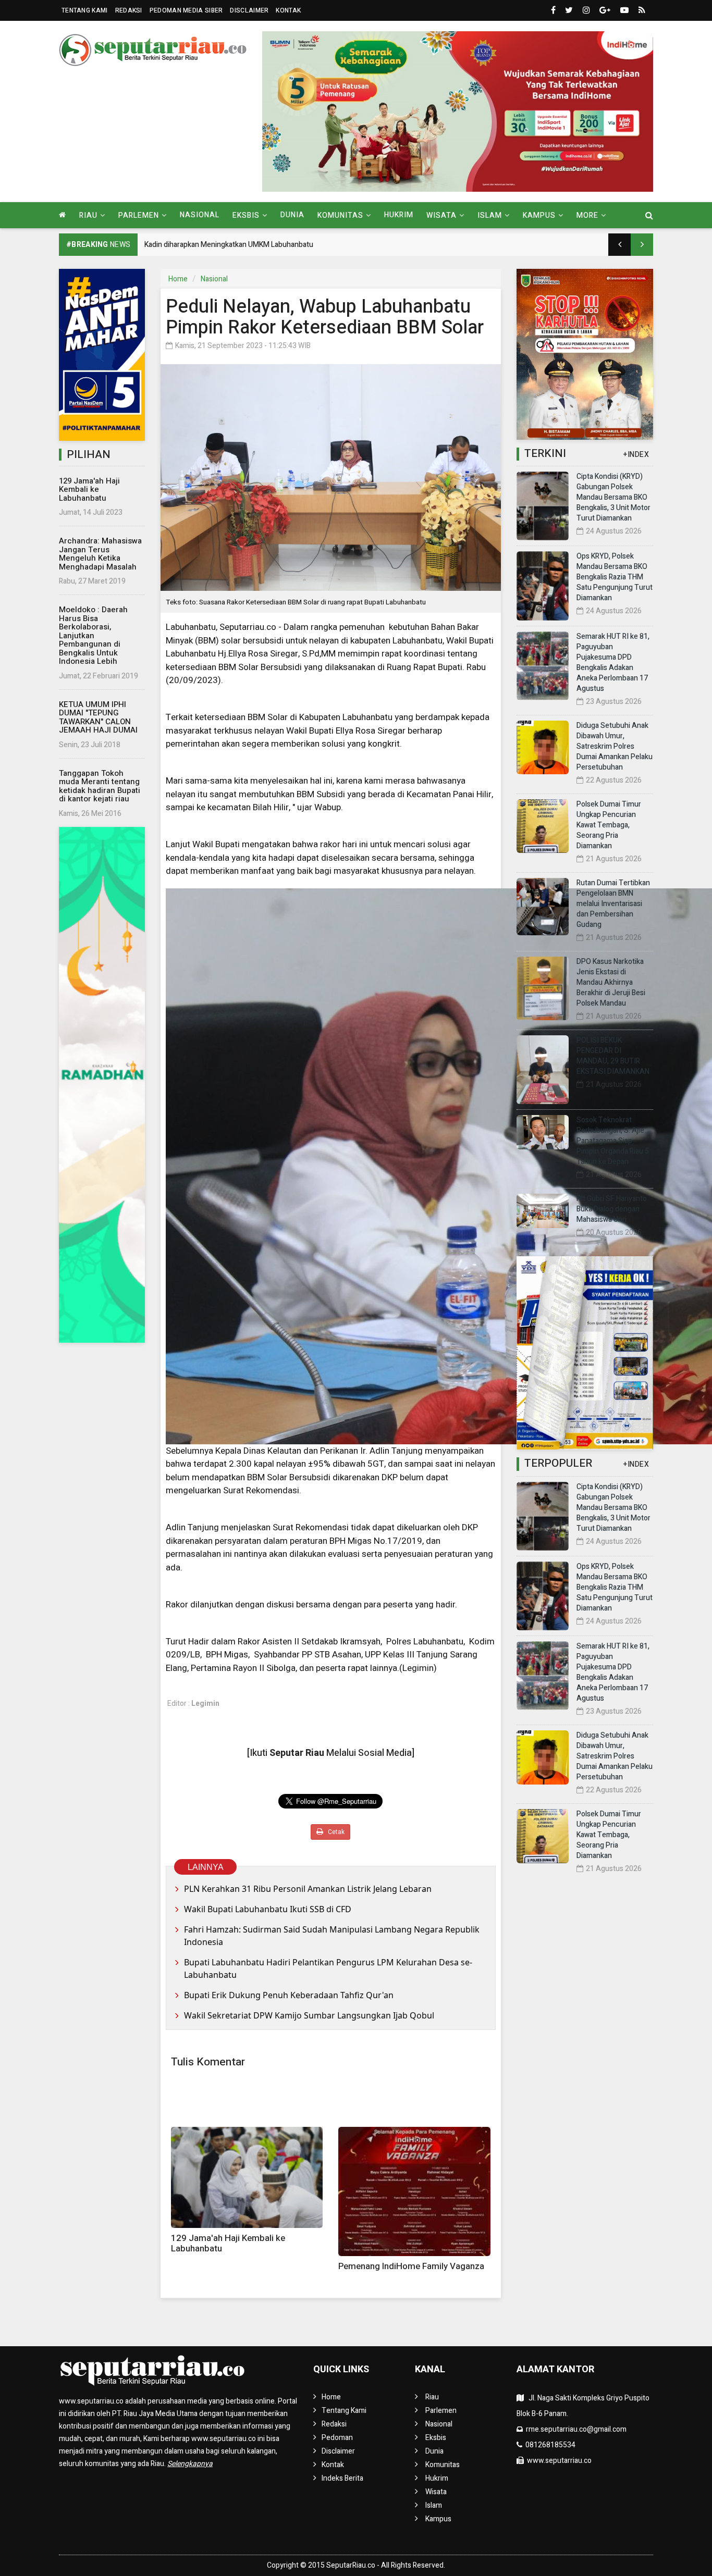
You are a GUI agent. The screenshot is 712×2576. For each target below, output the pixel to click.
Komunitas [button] (340, 215)
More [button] (587, 215)
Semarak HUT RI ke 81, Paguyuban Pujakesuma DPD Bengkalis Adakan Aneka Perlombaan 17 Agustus (613, 662)
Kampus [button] (539, 215)
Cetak (335, 1832)
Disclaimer (249, 10)
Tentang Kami (85, 10)
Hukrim (399, 215)
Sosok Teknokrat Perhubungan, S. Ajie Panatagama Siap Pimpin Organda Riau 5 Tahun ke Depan (613, 1141)
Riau (432, 2397)
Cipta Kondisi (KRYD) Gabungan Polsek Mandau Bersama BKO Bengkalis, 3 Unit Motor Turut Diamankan (613, 497)
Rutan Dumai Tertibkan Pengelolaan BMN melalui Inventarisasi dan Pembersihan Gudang (613, 904)
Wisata (436, 2492)
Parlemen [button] (139, 215)
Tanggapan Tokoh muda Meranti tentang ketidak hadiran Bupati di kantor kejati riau (100, 786)
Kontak (288, 10)
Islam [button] (490, 215)
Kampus (438, 2519)
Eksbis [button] (246, 215)
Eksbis (436, 2438)
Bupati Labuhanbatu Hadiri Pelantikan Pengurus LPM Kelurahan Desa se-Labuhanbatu (328, 1968)
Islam (434, 2505)
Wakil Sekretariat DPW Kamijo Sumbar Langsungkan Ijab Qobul (309, 2015)
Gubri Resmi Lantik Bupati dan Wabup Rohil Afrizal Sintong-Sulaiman (254, 245)
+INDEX (636, 455)
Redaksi (129, 10)
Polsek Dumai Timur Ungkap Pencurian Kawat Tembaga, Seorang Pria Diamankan (609, 825)
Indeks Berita (342, 2478)
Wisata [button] (441, 215)
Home (178, 279)
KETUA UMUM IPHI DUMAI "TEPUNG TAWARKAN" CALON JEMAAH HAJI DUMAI (98, 717)
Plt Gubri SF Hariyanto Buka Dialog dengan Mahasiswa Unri (612, 1209)
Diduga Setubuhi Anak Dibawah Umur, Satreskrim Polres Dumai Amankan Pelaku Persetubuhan (615, 746)
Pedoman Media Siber (186, 10)
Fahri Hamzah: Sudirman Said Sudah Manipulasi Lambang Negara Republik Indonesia (332, 1936)
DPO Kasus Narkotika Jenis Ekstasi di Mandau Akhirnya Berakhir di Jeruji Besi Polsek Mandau (611, 982)
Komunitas (443, 2465)
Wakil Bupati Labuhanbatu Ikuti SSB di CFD (268, 1909)
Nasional (200, 215)
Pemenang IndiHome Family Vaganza (411, 2266)
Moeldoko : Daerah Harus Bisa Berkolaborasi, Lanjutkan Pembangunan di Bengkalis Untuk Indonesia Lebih (93, 635)
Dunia (292, 215)
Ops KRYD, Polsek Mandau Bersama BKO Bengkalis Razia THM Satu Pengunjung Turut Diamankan (615, 577)
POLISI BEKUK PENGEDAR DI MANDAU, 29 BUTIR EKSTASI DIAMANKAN (613, 1056)
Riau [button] (88, 215)
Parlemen (441, 2411)
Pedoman (337, 2438)
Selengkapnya (190, 2464)
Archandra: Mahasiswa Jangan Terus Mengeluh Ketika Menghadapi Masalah (100, 554)
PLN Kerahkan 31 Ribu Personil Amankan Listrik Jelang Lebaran (308, 1889)
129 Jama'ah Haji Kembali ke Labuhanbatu (89, 490)
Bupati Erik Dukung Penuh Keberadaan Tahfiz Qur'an (289, 1995)
